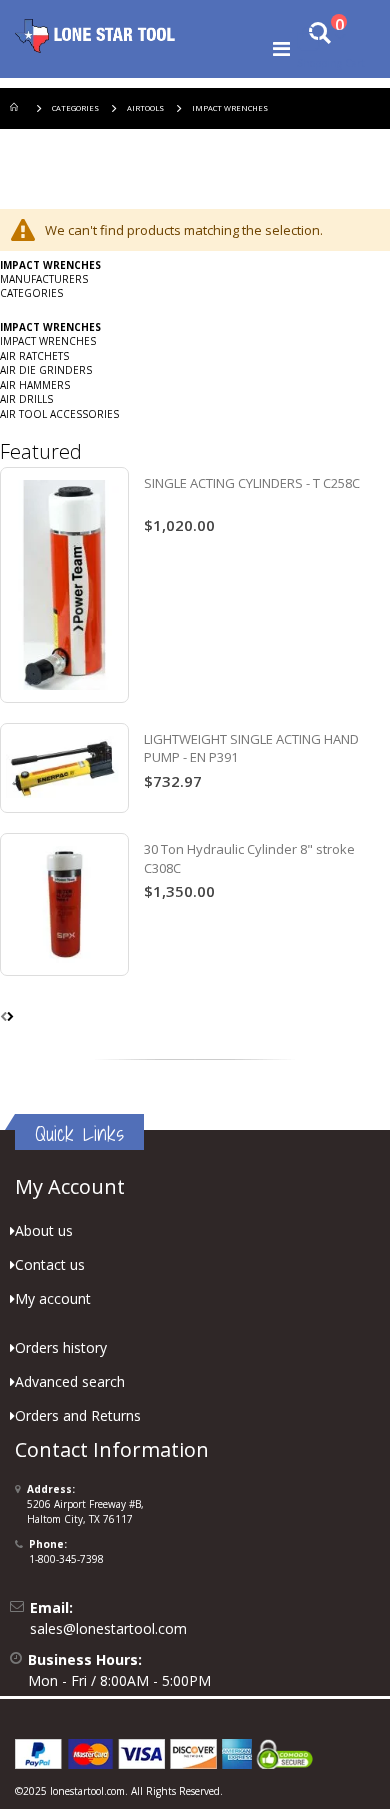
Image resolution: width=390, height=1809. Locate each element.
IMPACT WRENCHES (48, 341)
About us (44, 1230)
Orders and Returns (78, 1415)
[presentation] (10, 1016)
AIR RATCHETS (34, 356)
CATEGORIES (75, 108)
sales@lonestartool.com (108, 1628)
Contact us (50, 1264)
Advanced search (70, 1381)
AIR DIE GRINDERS (46, 370)
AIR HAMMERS (35, 385)
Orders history (61, 1347)
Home (17, 108)
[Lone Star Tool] (95, 35)
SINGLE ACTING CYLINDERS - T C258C (252, 483)
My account (53, 1298)
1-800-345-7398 (66, 1559)
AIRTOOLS (145, 108)
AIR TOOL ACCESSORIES (59, 414)
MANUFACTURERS (44, 279)
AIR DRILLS (26, 399)
